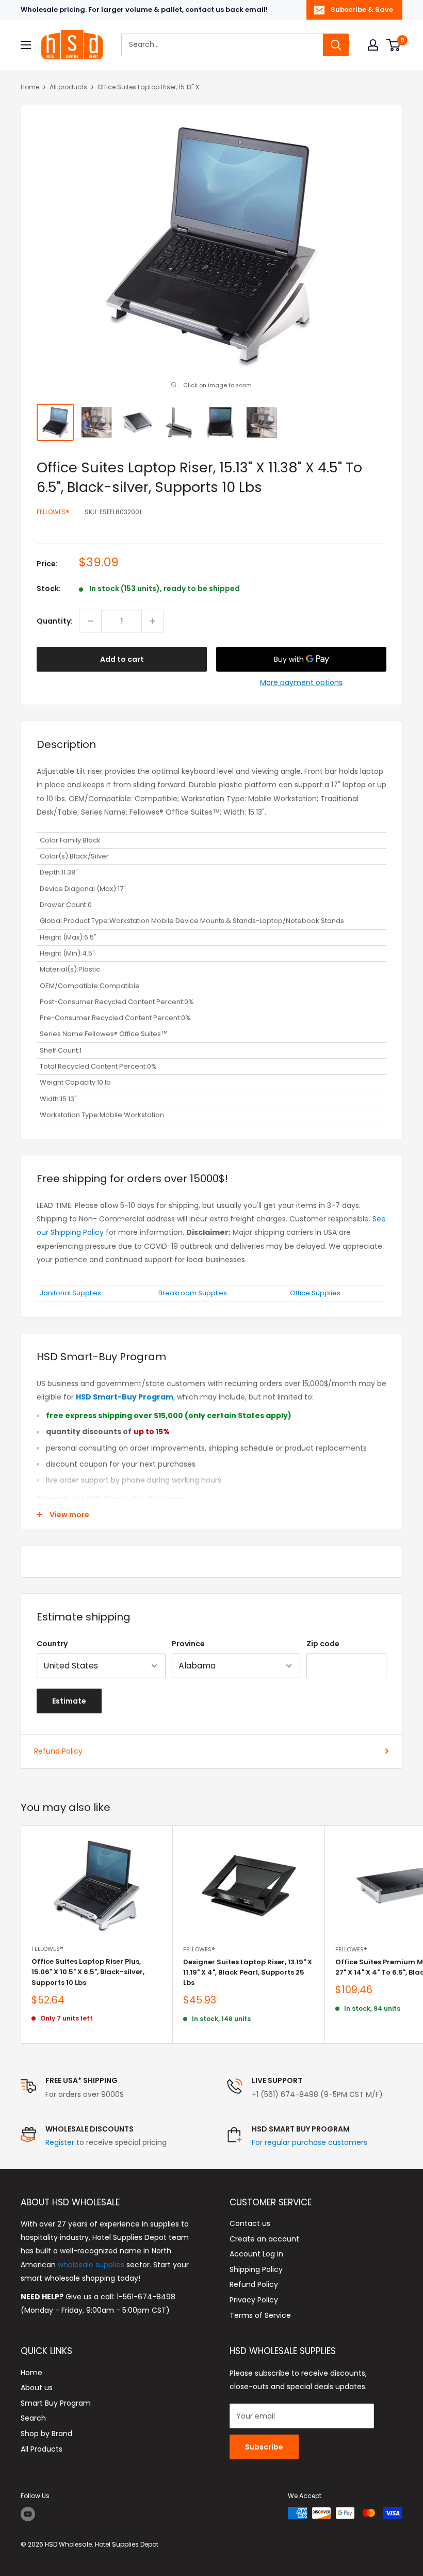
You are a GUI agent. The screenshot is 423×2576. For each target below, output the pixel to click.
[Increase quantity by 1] (153, 621)
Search (33, 2418)
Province (188, 1644)
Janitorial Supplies (70, 1293)
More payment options (301, 682)
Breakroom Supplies (193, 1293)
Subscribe (264, 2447)
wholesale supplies (91, 2265)
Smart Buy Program (56, 2403)
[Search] (336, 45)
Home (30, 87)
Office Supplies (315, 1293)
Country (52, 1644)
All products (68, 87)
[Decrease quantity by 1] (90, 621)
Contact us (250, 2223)
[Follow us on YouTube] (28, 2514)
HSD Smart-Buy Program (135, 1499)
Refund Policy (58, 1751)
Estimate (69, 1701)
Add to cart (122, 659)
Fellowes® (53, 512)
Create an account (264, 2239)
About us (37, 2388)
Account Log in (256, 2254)
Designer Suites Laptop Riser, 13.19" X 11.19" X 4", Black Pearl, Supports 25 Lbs (248, 1972)
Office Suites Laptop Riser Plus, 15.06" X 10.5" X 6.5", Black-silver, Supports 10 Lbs (88, 1972)
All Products (42, 2449)
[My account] (373, 45)
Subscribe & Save (362, 10)
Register (60, 2142)
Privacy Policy (254, 2300)
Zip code (323, 1644)
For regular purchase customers (310, 2142)
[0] (394, 45)
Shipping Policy (256, 2269)
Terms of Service (260, 2315)
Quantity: (55, 621)
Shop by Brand (46, 2434)
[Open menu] (26, 45)
